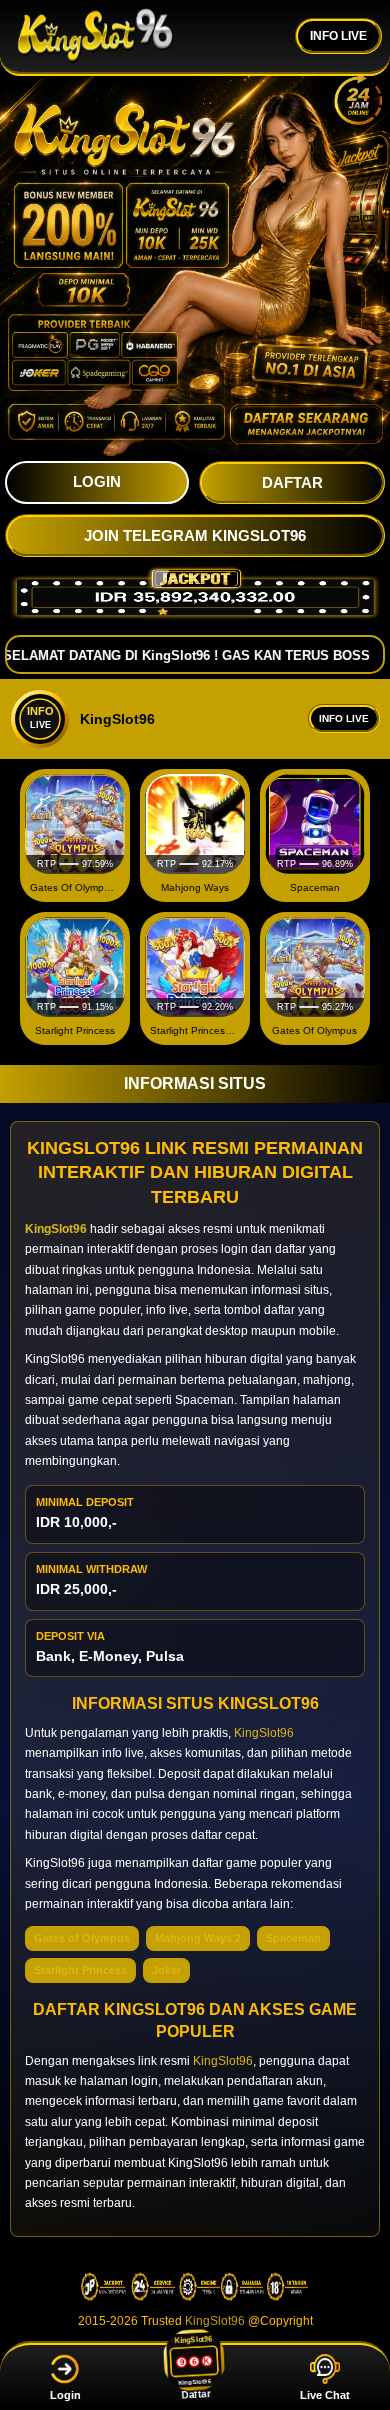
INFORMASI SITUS (195, 1083)
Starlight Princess (80, 1970)
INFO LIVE (338, 36)
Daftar (194, 2397)
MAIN (75, 824)
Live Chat (325, 2395)
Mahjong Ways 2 (198, 1938)
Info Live (344, 718)
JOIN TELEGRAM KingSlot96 (195, 535)
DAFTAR (292, 482)
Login (65, 2395)
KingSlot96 (264, 1733)
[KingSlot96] (95, 36)
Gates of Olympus (82, 1938)
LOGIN (97, 481)
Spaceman (293, 1938)
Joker (166, 1970)
